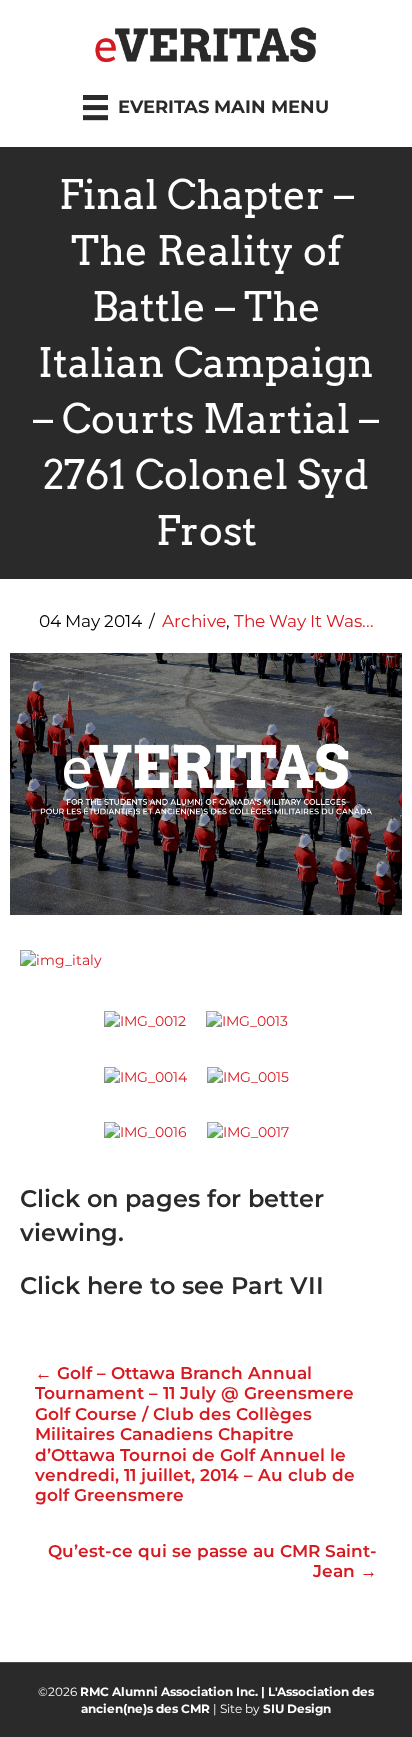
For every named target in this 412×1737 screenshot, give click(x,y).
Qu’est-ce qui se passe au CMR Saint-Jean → (212, 1561)
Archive (194, 621)
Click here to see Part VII (172, 1285)
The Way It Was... (304, 621)
